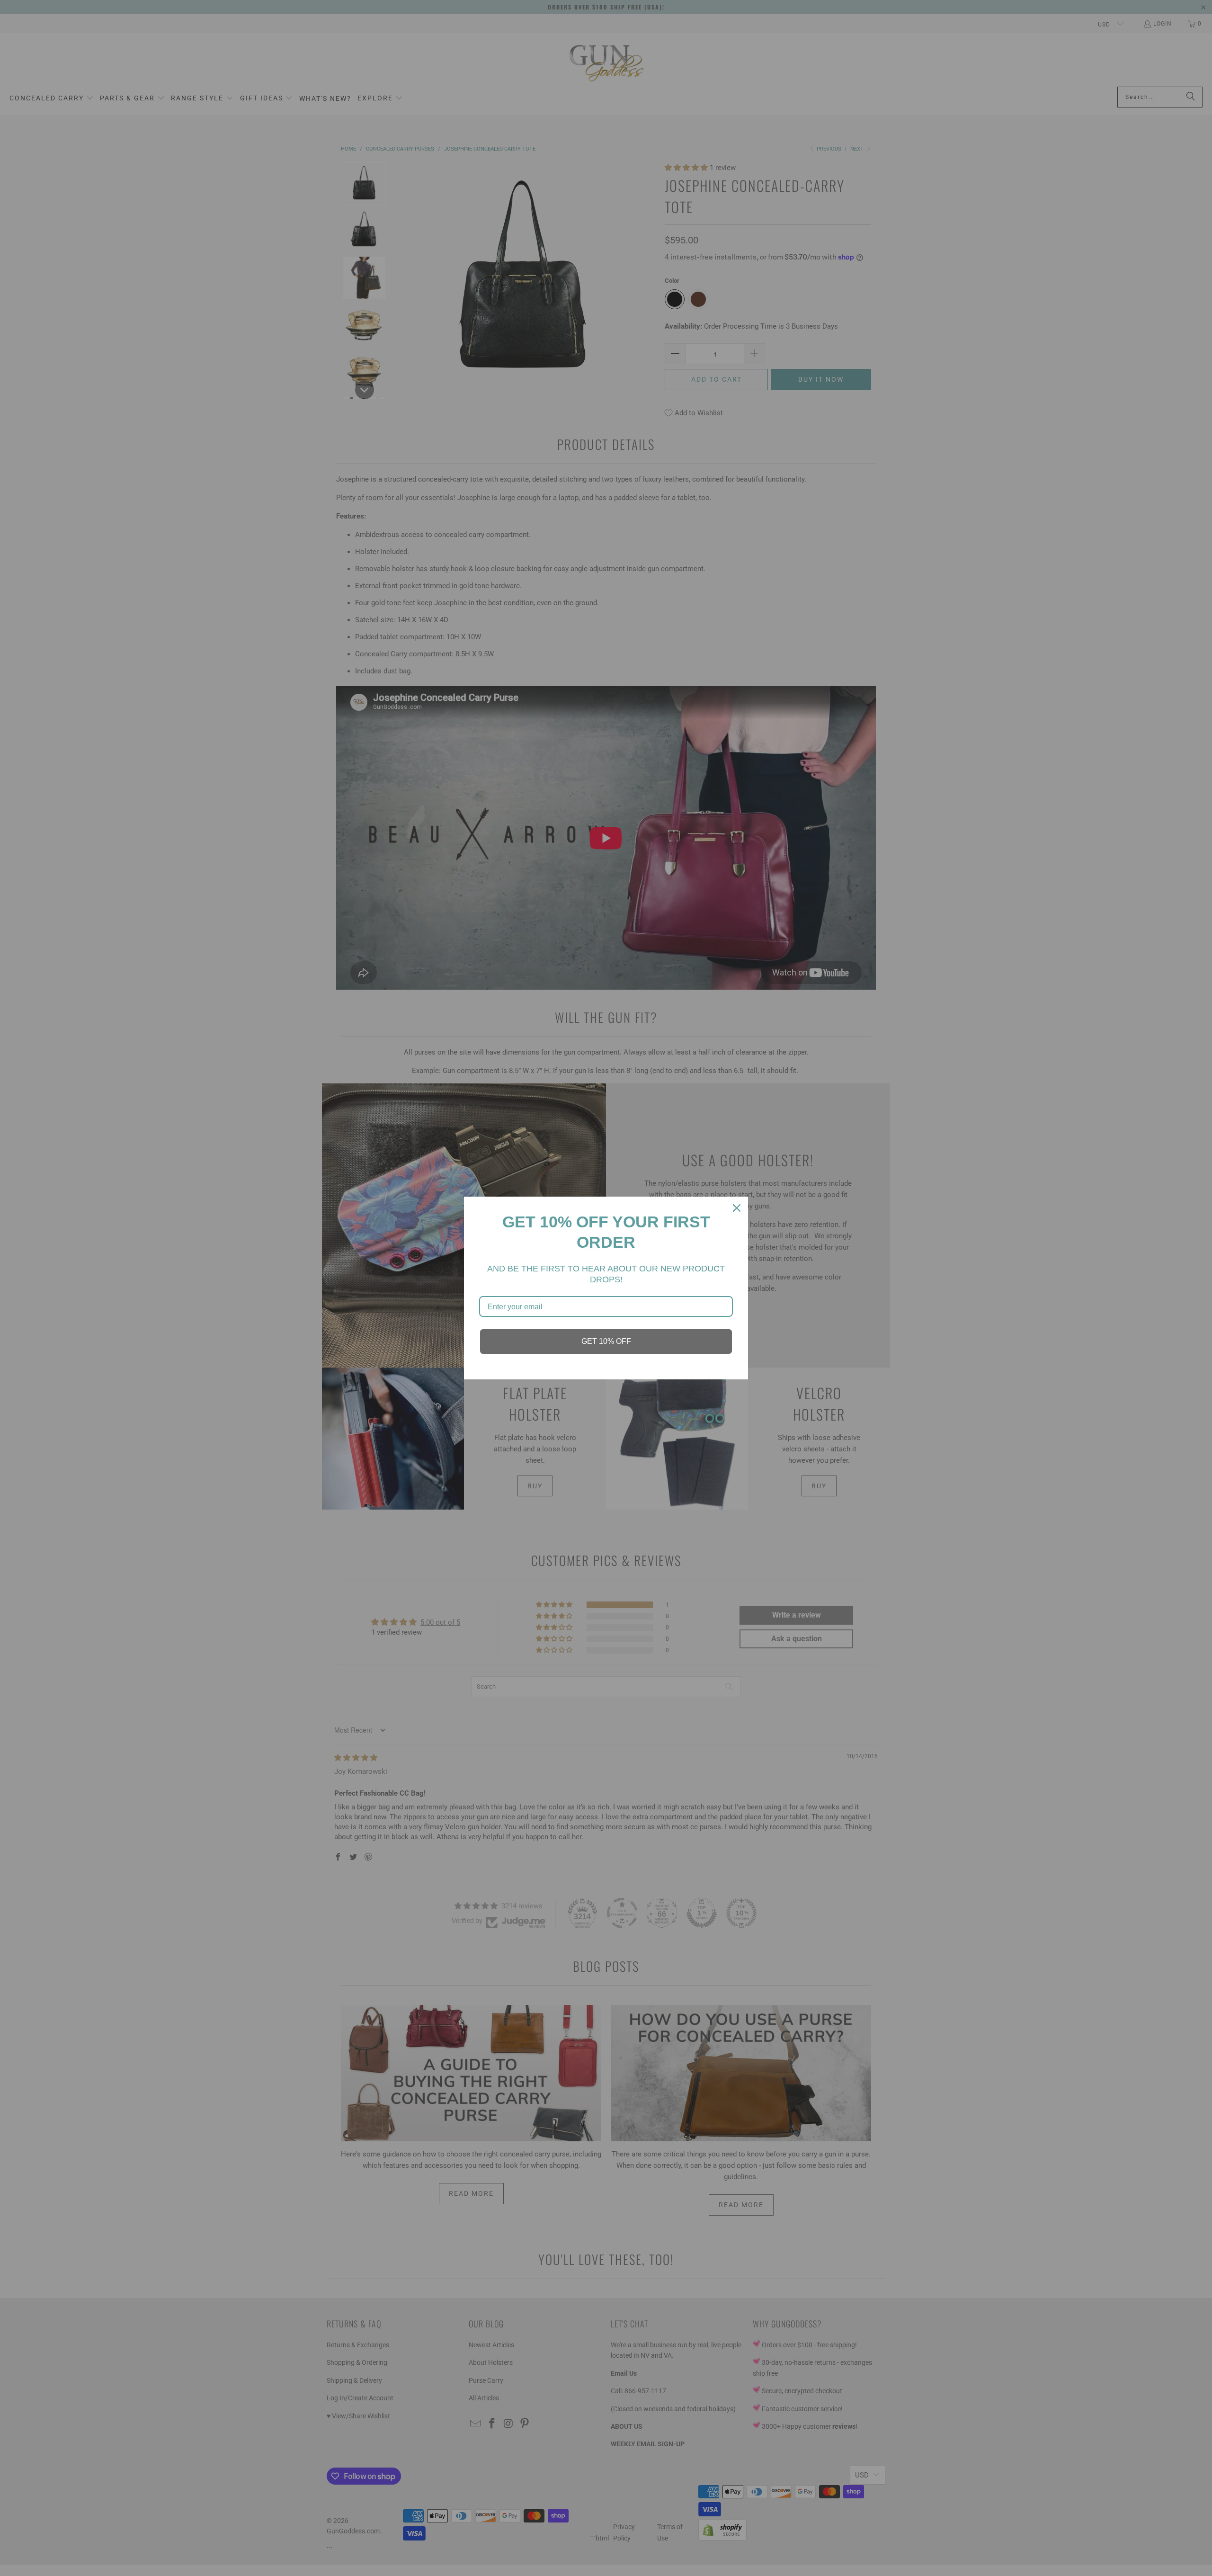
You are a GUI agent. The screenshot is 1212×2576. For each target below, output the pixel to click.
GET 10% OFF (606, 1341)
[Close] (737, 1208)
